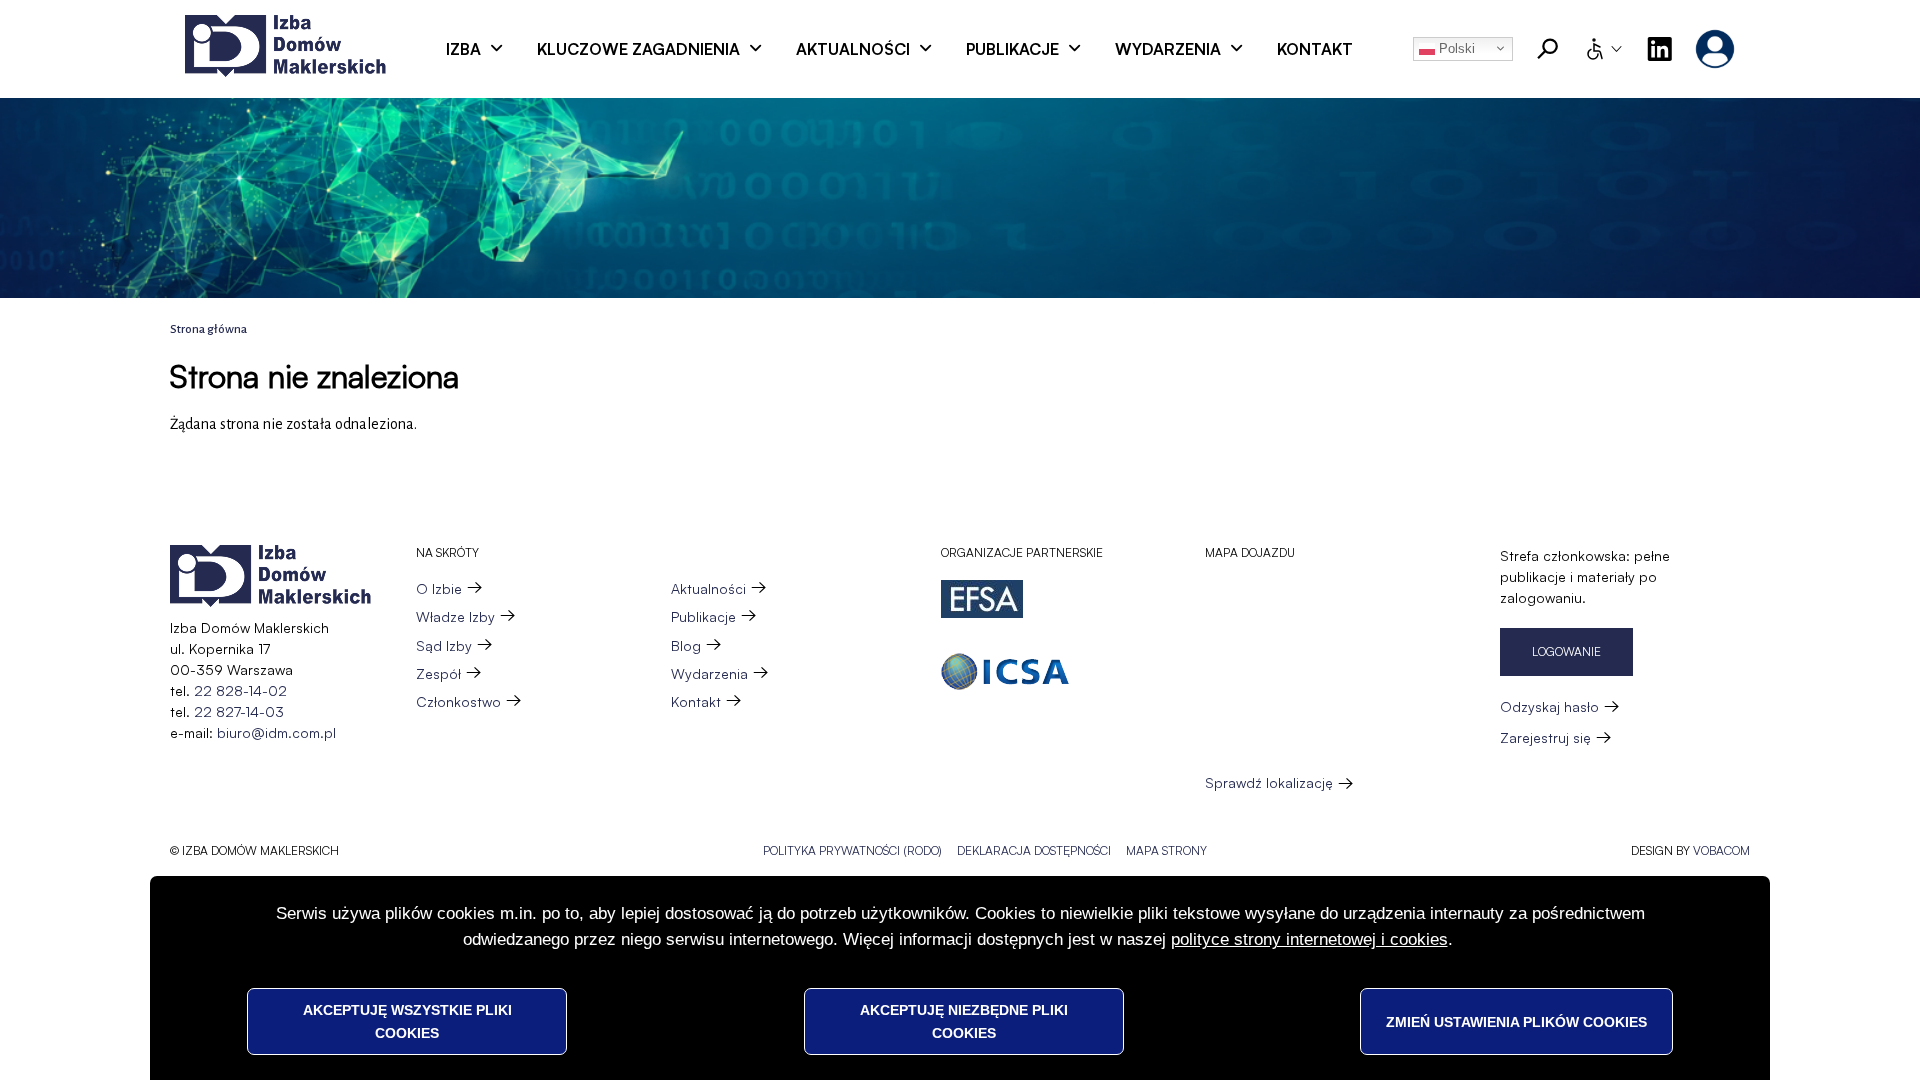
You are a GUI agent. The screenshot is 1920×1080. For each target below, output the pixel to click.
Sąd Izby (444, 645)
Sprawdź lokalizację (1269, 783)
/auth (1715, 49)
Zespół (438, 673)
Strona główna (208, 329)
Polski (1455, 48)
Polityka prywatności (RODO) (852, 850)
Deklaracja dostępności (1034, 850)
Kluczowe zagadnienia (638, 49)
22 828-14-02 (240, 690)
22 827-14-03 (239, 711)
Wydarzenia (1168, 49)
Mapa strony (1166, 850)
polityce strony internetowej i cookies (1309, 939)
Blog (686, 645)
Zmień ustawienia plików (1516, 1021)
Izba (463, 49)
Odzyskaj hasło (1549, 706)
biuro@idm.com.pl (276, 732)
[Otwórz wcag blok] (1603, 49)
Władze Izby (455, 616)
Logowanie (1566, 651)
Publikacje (1012, 49)
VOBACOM (1721, 850)
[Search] (1548, 49)
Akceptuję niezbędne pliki (964, 1021)
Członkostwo (458, 701)
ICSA (1005, 671)
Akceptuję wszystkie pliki (407, 1021)
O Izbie (439, 588)
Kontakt (1315, 49)
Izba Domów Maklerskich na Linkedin (1659, 49)
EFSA (982, 599)
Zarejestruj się (1545, 737)
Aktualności (853, 49)
